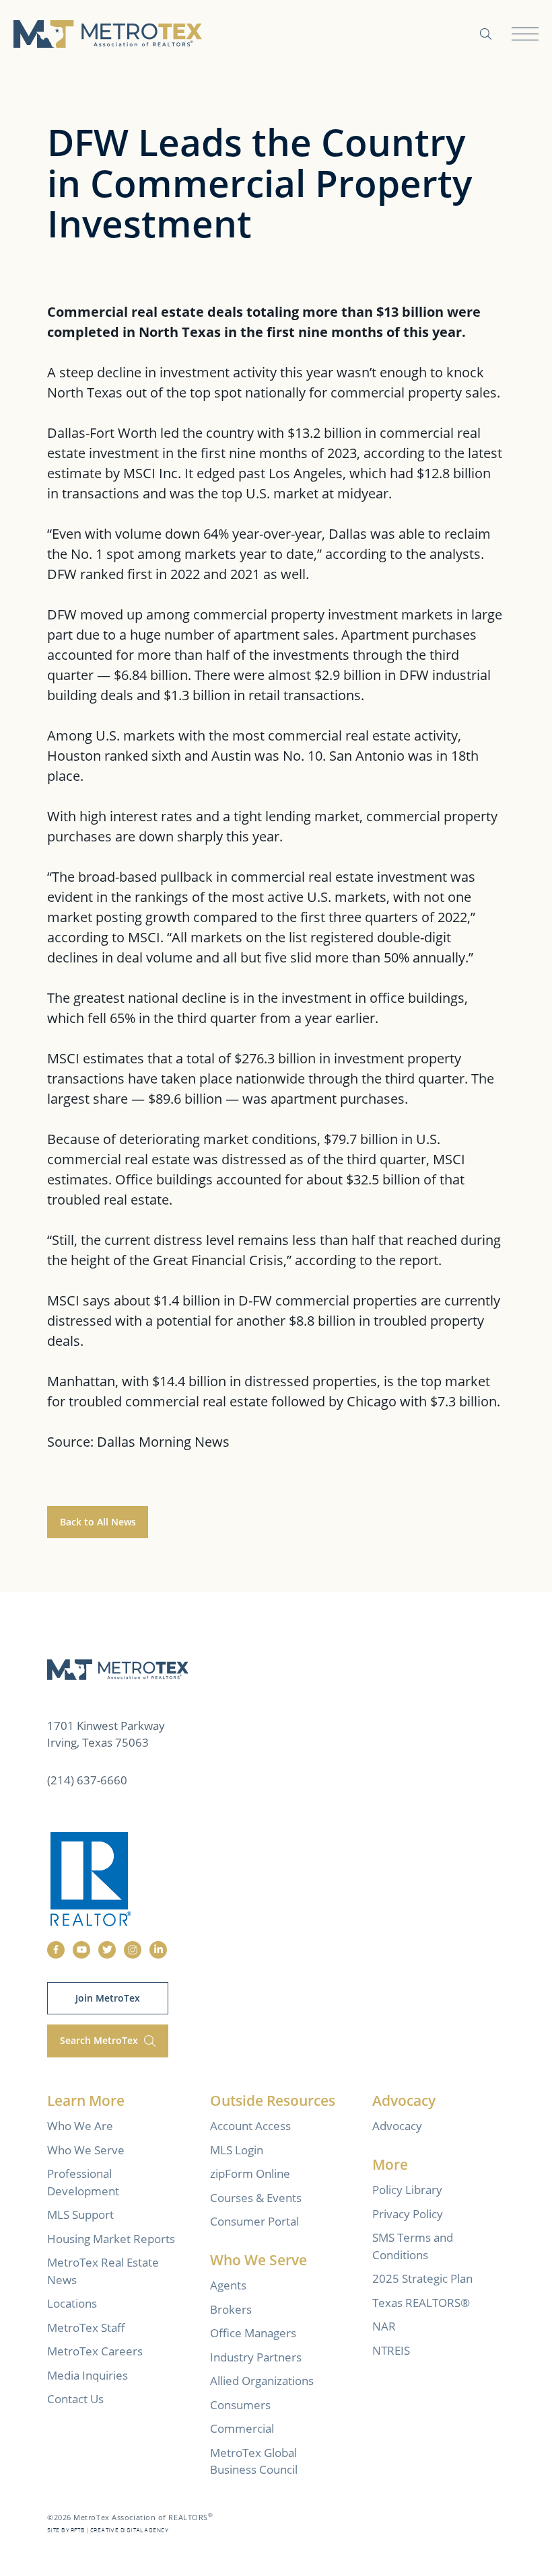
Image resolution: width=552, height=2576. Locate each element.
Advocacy (397, 2126)
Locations (72, 2303)
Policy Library (407, 2190)
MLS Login (237, 2150)
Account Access (250, 2126)
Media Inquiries (88, 2375)
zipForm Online (250, 2173)
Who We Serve (86, 2150)
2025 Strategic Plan (422, 2278)
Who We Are (80, 2126)
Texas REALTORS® (421, 2303)
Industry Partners (256, 2357)
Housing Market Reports (111, 2239)
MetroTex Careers (95, 2351)
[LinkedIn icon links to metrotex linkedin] (158, 1950)
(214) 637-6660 (87, 1780)
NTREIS (391, 2350)
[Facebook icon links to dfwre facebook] (56, 1950)
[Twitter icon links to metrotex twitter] (107, 1950)
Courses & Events (256, 2198)
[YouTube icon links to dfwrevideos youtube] (81, 1950)
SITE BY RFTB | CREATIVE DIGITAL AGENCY (108, 2531)
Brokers (231, 2309)
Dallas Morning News (163, 1442)
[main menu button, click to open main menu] (525, 34)
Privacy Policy (408, 2214)
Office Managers (253, 2333)
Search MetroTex (100, 2040)
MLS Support (80, 2214)
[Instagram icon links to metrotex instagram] (133, 1950)
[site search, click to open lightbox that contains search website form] (486, 34)
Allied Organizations (262, 2381)
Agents (228, 2285)
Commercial (242, 2428)
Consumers (240, 2405)
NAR (384, 2326)
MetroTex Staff (86, 2327)
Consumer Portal (254, 2221)
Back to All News (98, 1522)
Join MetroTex (108, 1998)
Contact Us (75, 2399)
